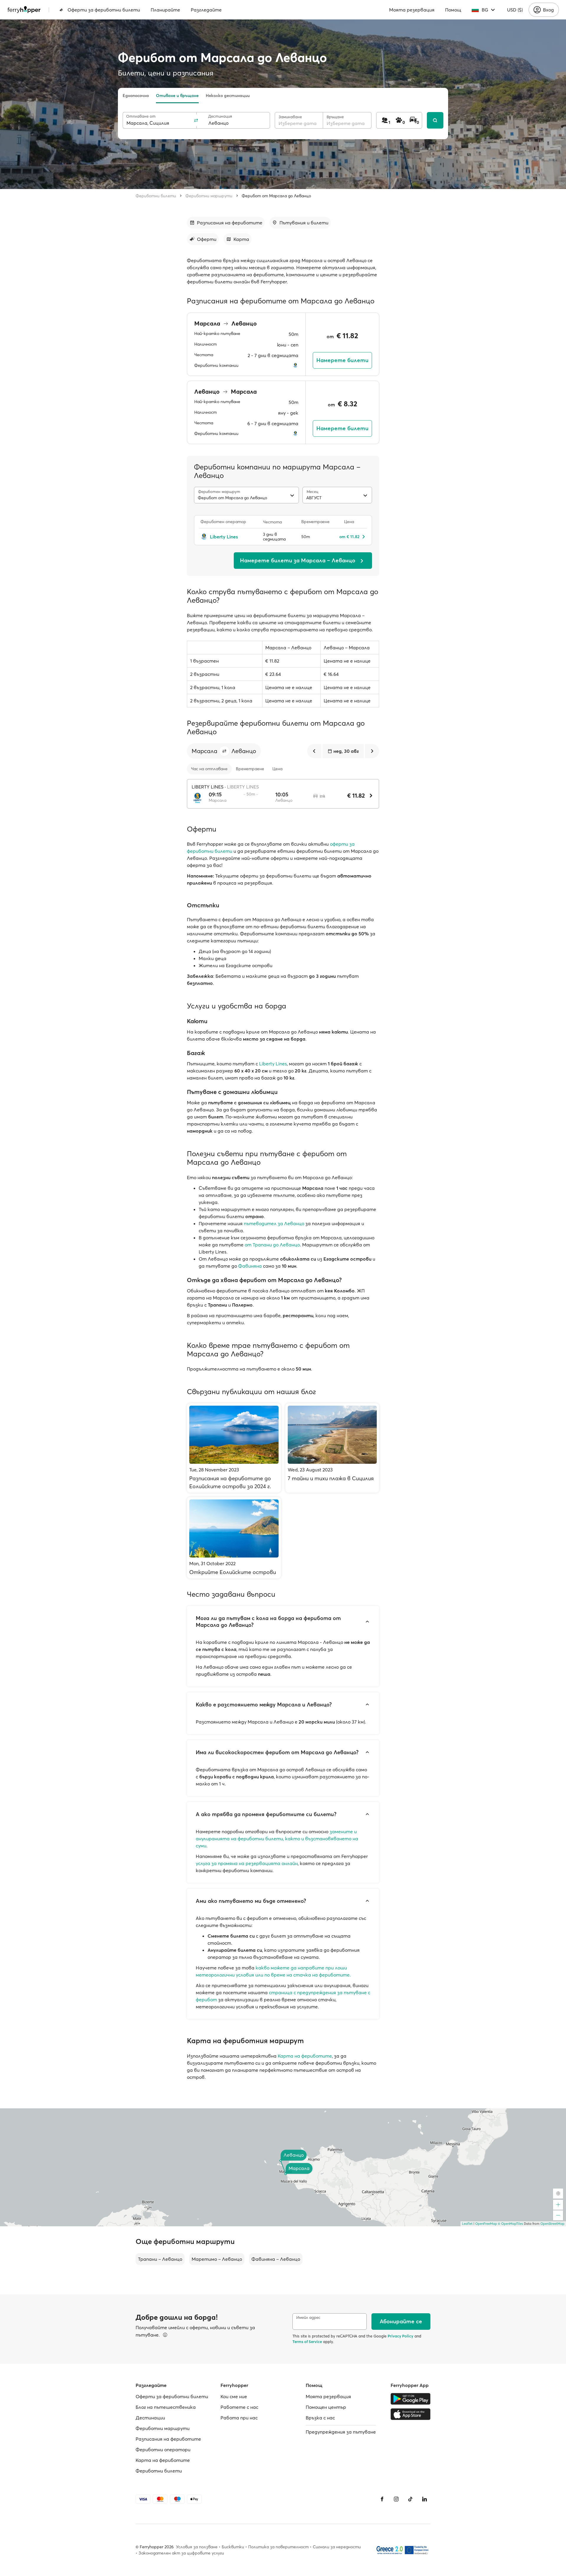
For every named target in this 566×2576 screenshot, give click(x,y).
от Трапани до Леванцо (272, 1245)
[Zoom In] (558, 2205)
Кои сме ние (234, 2396)
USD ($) (515, 10)
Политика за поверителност (278, 2547)
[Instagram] (396, 2499)
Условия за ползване (197, 2547)
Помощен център (326, 2407)
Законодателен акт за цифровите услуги (181, 2553)
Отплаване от (141, 116)
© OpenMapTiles (510, 2224)
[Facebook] (382, 2499)
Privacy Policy (400, 2336)
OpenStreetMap (552, 2224)
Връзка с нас (320, 2418)
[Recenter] (558, 2194)
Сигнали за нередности (337, 2547)
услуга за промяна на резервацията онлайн (247, 1863)
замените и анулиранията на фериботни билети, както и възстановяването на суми (277, 1839)
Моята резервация (412, 10)
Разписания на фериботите (168, 2439)
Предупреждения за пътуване (341, 2432)
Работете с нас (239, 2407)
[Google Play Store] (410, 2399)
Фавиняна (250, 1266)
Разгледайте (206, 10)
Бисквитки (233, 2547)
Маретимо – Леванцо (217, 2259)
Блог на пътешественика (166, 2407)
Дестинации (150, 2418)
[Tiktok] (410, 2499)
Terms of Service (307, 2342)
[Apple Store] (410, 2414)
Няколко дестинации (228, 96)
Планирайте (165, 10)
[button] (224, 751)
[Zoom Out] (558, 2215)
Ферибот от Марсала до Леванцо (276, 196)
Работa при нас (239, 2418)
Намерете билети (342, 360)
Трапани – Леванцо (160, 2259)
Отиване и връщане (177, 96)
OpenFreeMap (486, 2224)
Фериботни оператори (163, 2449)
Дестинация (220, 116)
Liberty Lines (273, 1064)
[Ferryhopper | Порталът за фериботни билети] (24, 10)
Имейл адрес (308, 2318)
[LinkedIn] (424, 2499)
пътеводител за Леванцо (274, 1223)
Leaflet (467, 2224)
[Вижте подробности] (165, 2335)
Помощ (453, 10)
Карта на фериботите (305, 2056)
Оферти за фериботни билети (104, 10)
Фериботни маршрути (209, 196)
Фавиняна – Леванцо (276, 2259)
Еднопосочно (136, 96)
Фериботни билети (156, 196)
